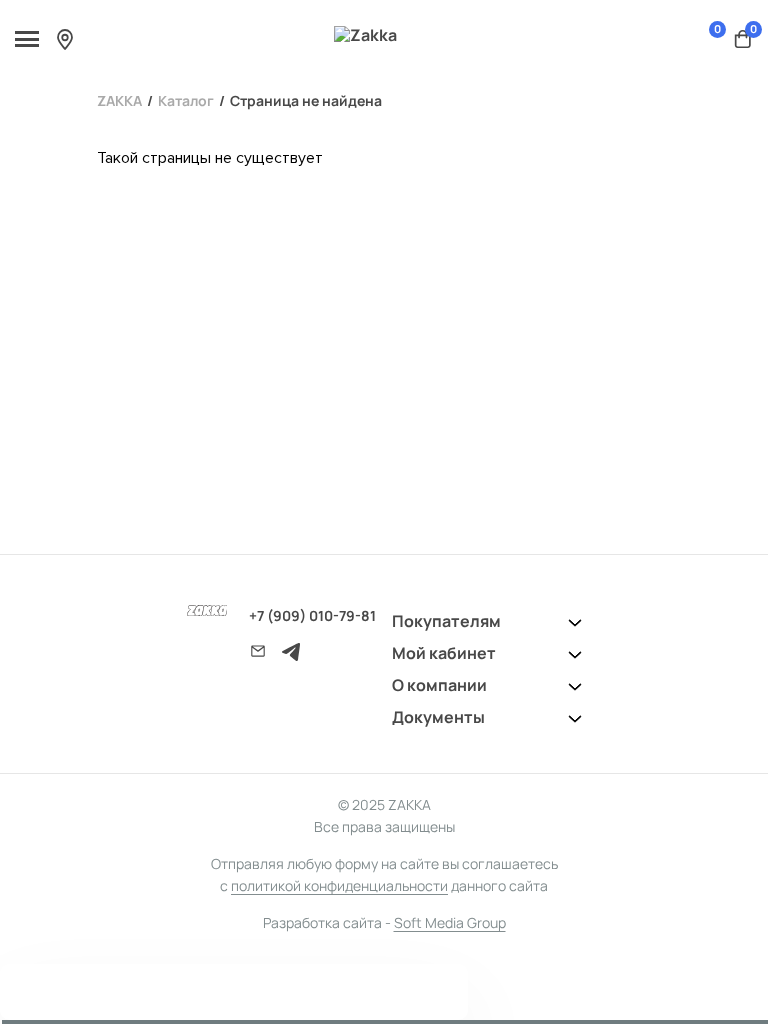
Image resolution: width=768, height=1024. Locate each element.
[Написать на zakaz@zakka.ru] (258, 651)
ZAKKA (119, 100)
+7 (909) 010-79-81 (312, 615)
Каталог (186, 100)
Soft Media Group (450, 922)
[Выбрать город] (65, 39)
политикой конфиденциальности (339, 885)
